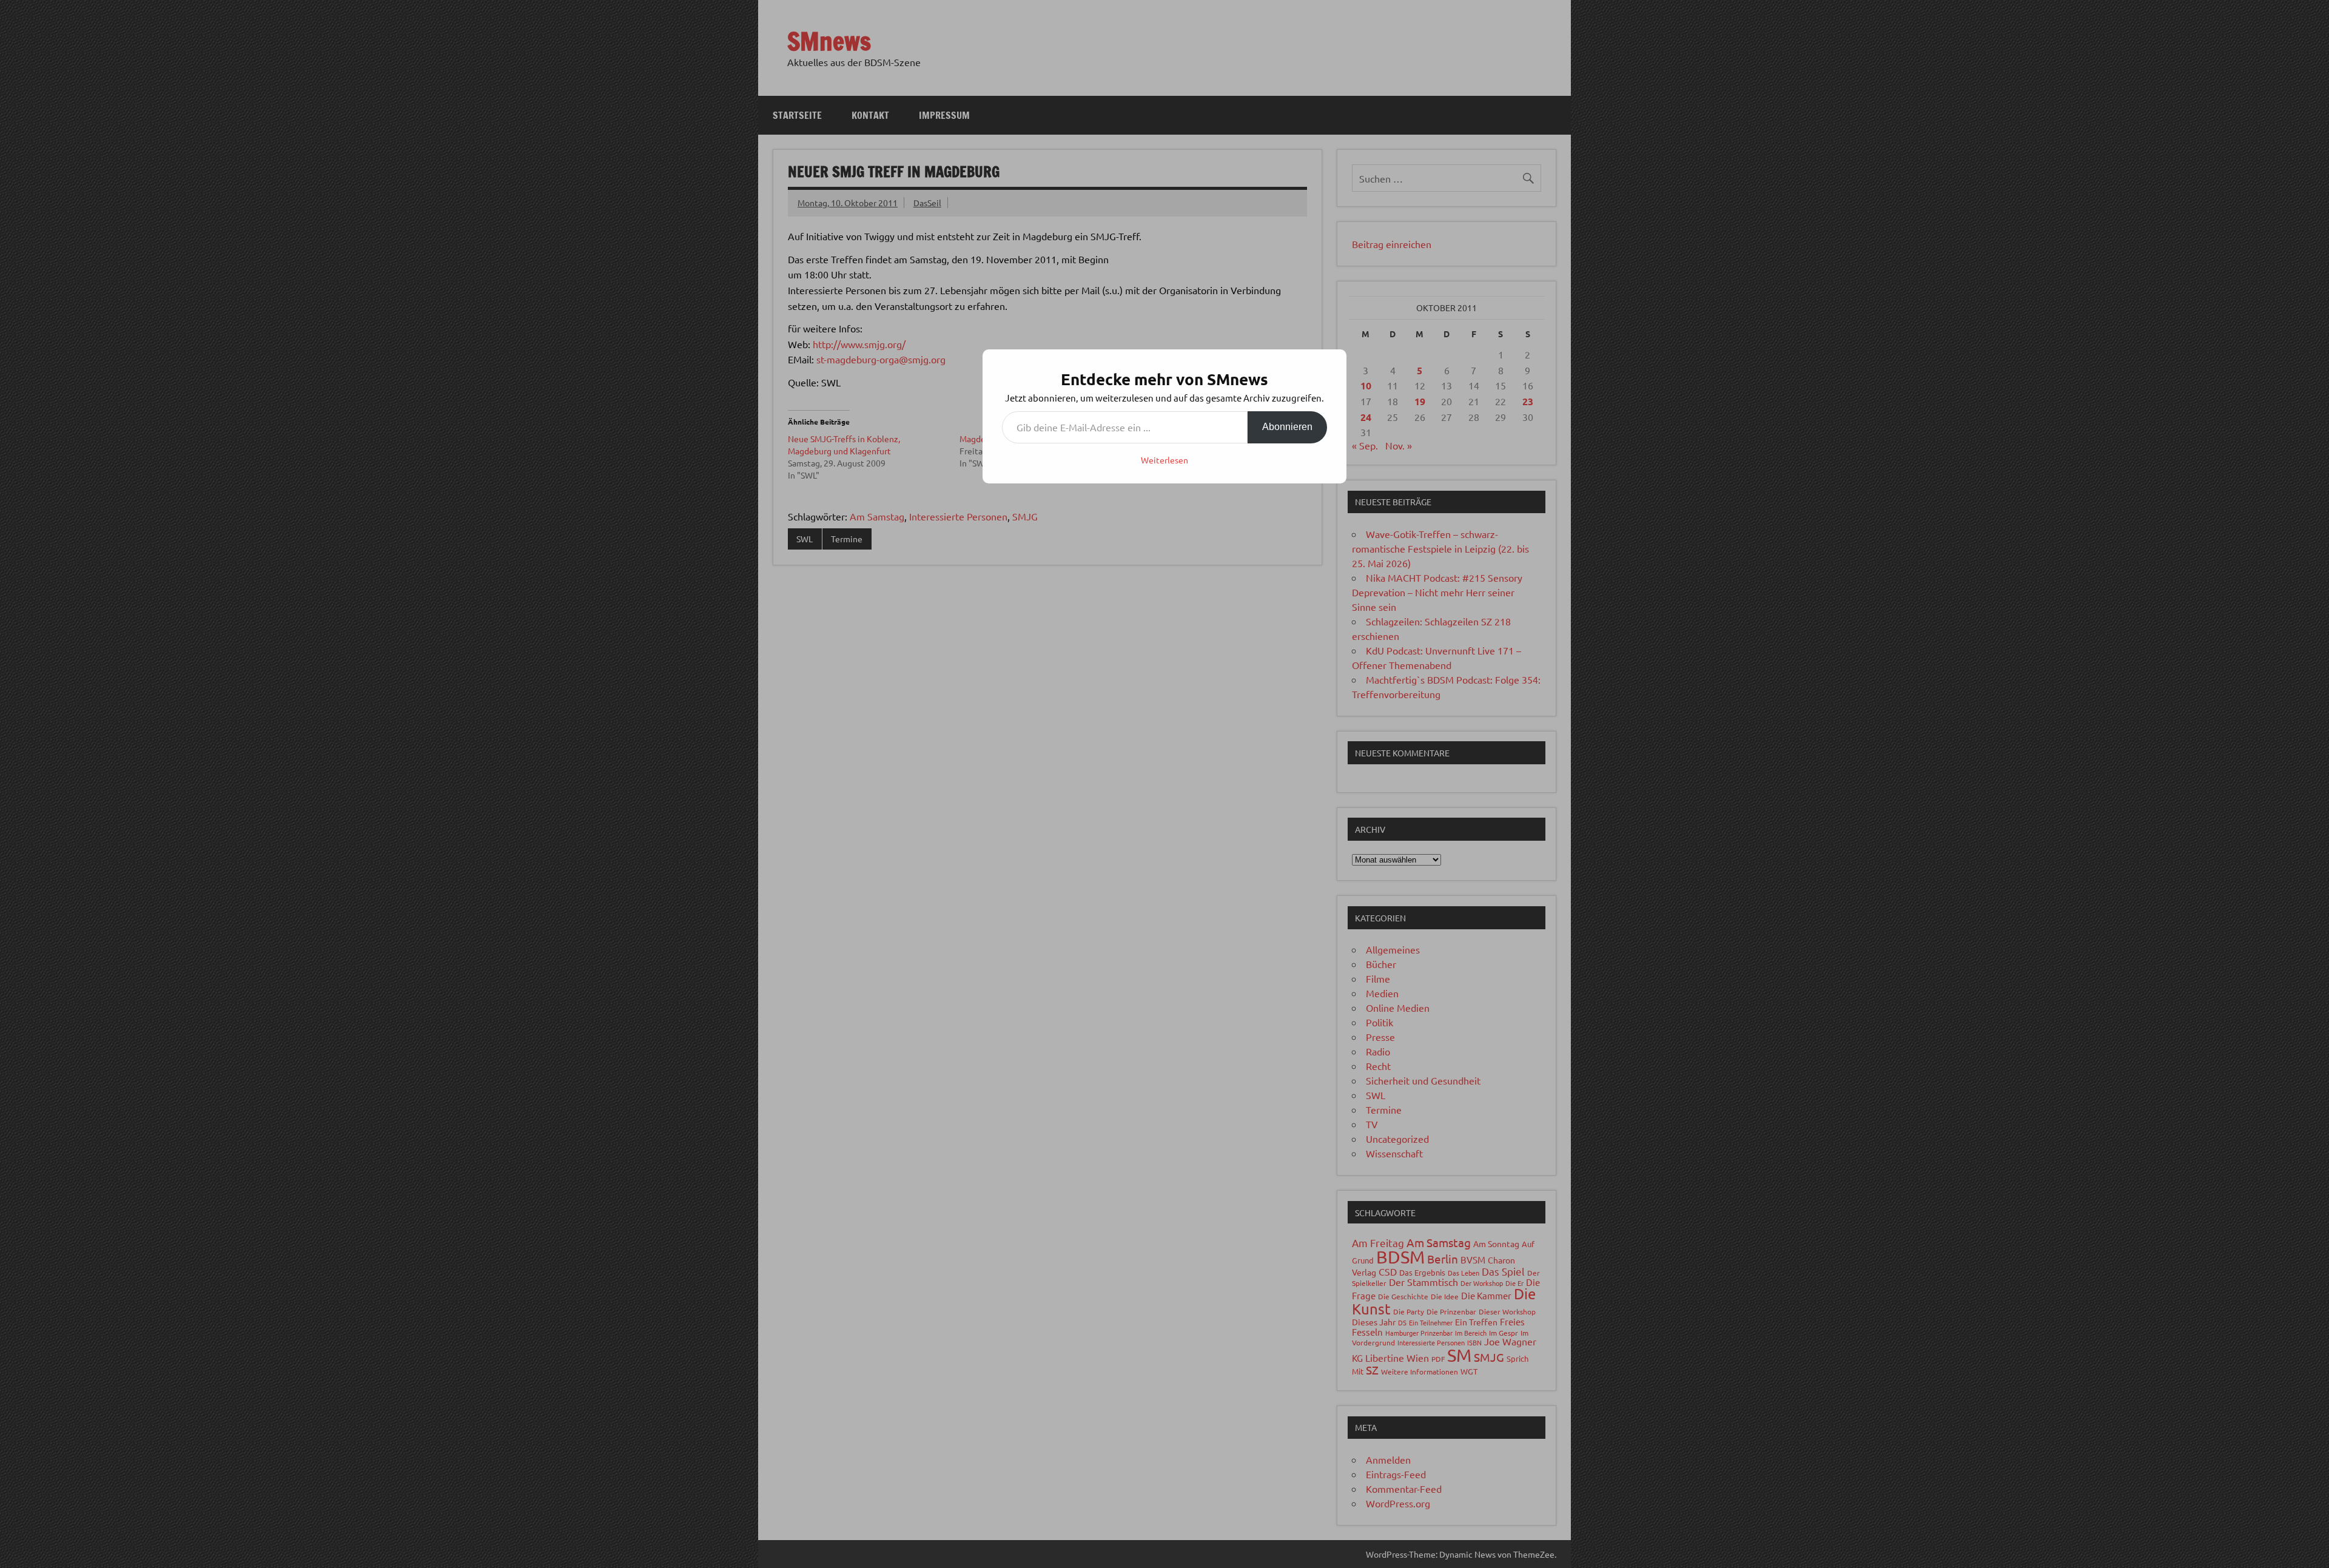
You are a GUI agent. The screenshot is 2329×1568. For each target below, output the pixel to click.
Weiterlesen (1164, 460)
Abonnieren (1287, 427)
